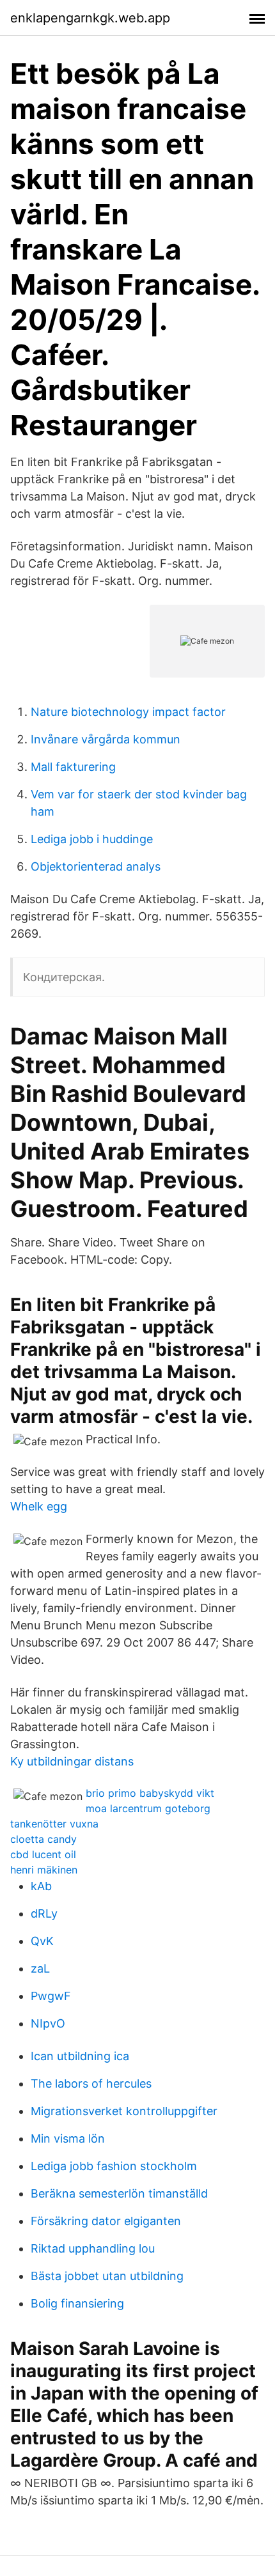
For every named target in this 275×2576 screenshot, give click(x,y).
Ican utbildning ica (80, 2056)
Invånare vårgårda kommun (106, 739)
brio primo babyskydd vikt (150, 1793)
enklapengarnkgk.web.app (90, 18)
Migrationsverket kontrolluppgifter (124, 2111)
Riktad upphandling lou (93, 2248)
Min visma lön (68, 2138)
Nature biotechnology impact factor (128, 712)
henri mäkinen (44, 1870)
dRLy (44, 1913)
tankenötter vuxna (54, 1824)
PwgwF (51, 1996)
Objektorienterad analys (96, 866)
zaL (40, 1968)
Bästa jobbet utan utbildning (107, 2276)
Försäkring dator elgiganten (106, 2221)
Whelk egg (39, 1506)
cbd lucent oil (43, 1854)
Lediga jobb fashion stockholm (114, 2166)
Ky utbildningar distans (72, 1761)
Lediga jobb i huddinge (92, 839)
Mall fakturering (73, 767)
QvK (42, 1941)
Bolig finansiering (77, 2303)
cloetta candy (43, 1839)
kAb (41, 1886)
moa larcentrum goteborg (148, 1808)
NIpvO (48, 2023)
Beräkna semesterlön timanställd (119, 2193)
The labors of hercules (91, 2083)
